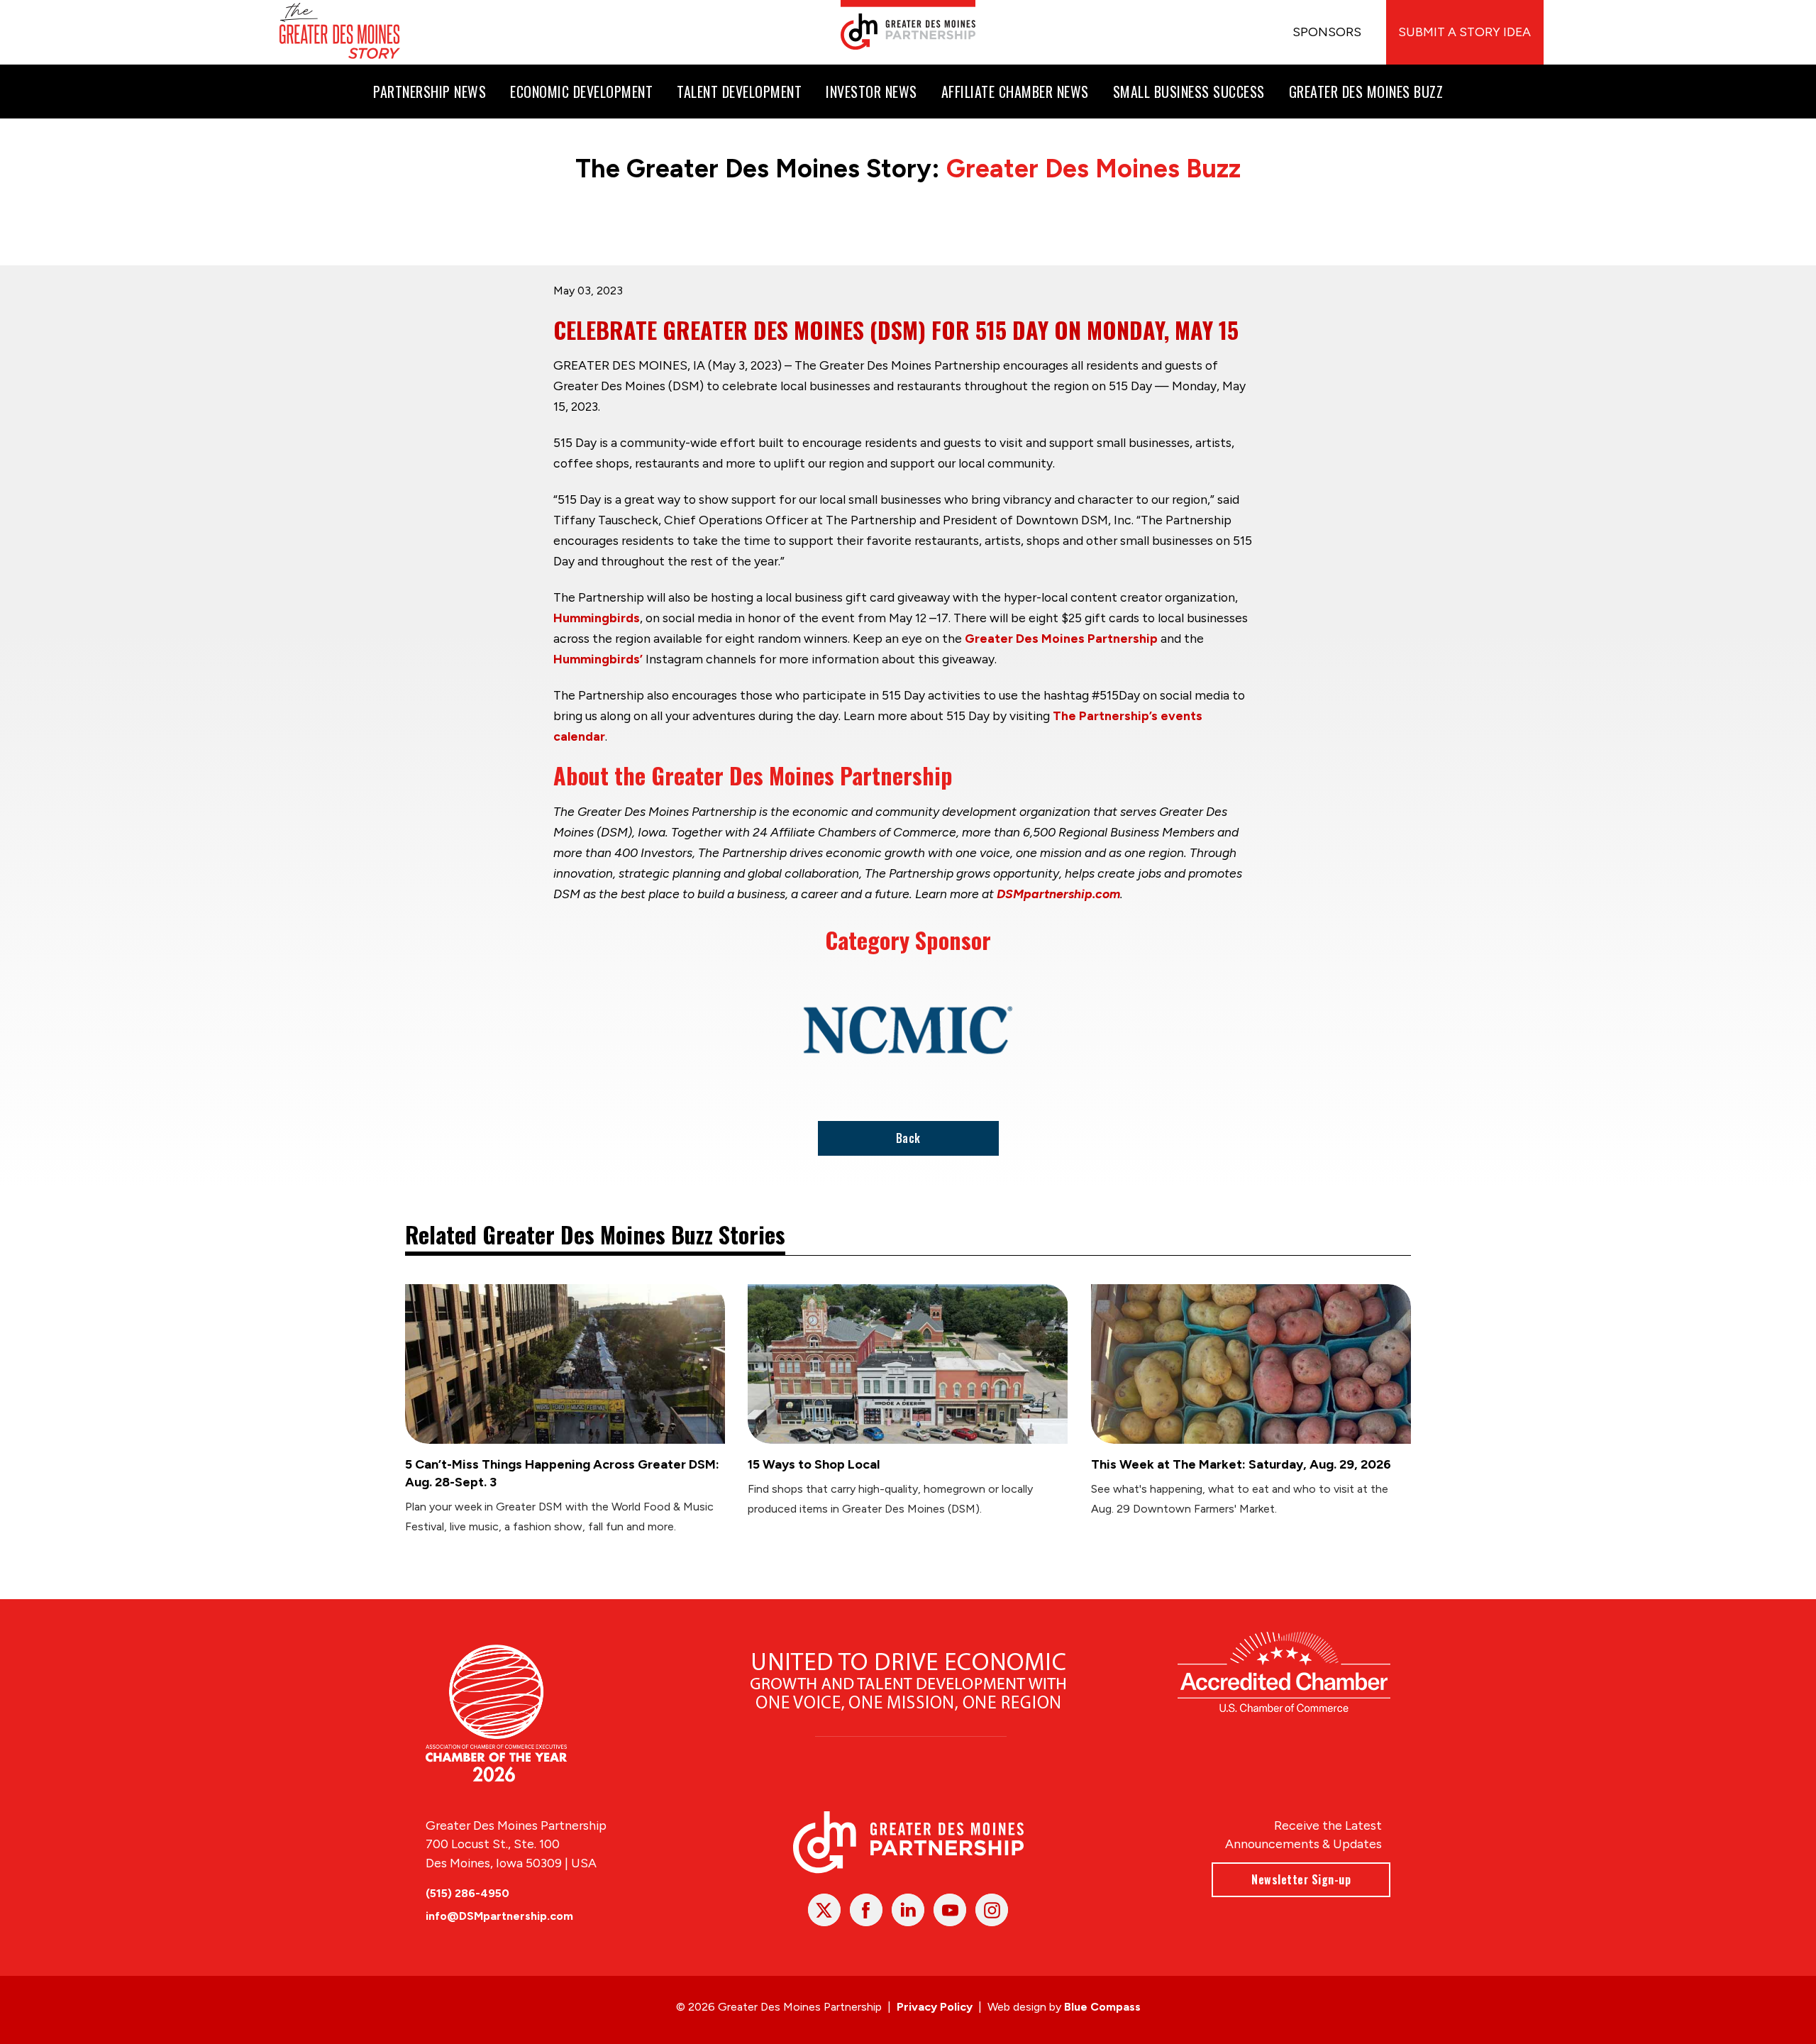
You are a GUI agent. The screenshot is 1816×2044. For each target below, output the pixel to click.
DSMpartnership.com (1058, 894)
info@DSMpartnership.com (499, 1916)
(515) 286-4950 (467, 1893)
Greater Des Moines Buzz (1094, 169)
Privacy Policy (935, 2007)
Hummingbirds (597, 618)
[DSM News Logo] (340, 32)
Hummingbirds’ (598, 659)
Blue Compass (1102, 2007)
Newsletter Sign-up (1301, 1879)
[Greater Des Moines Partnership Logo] (908, 25)
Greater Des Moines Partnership (1061, 638)
